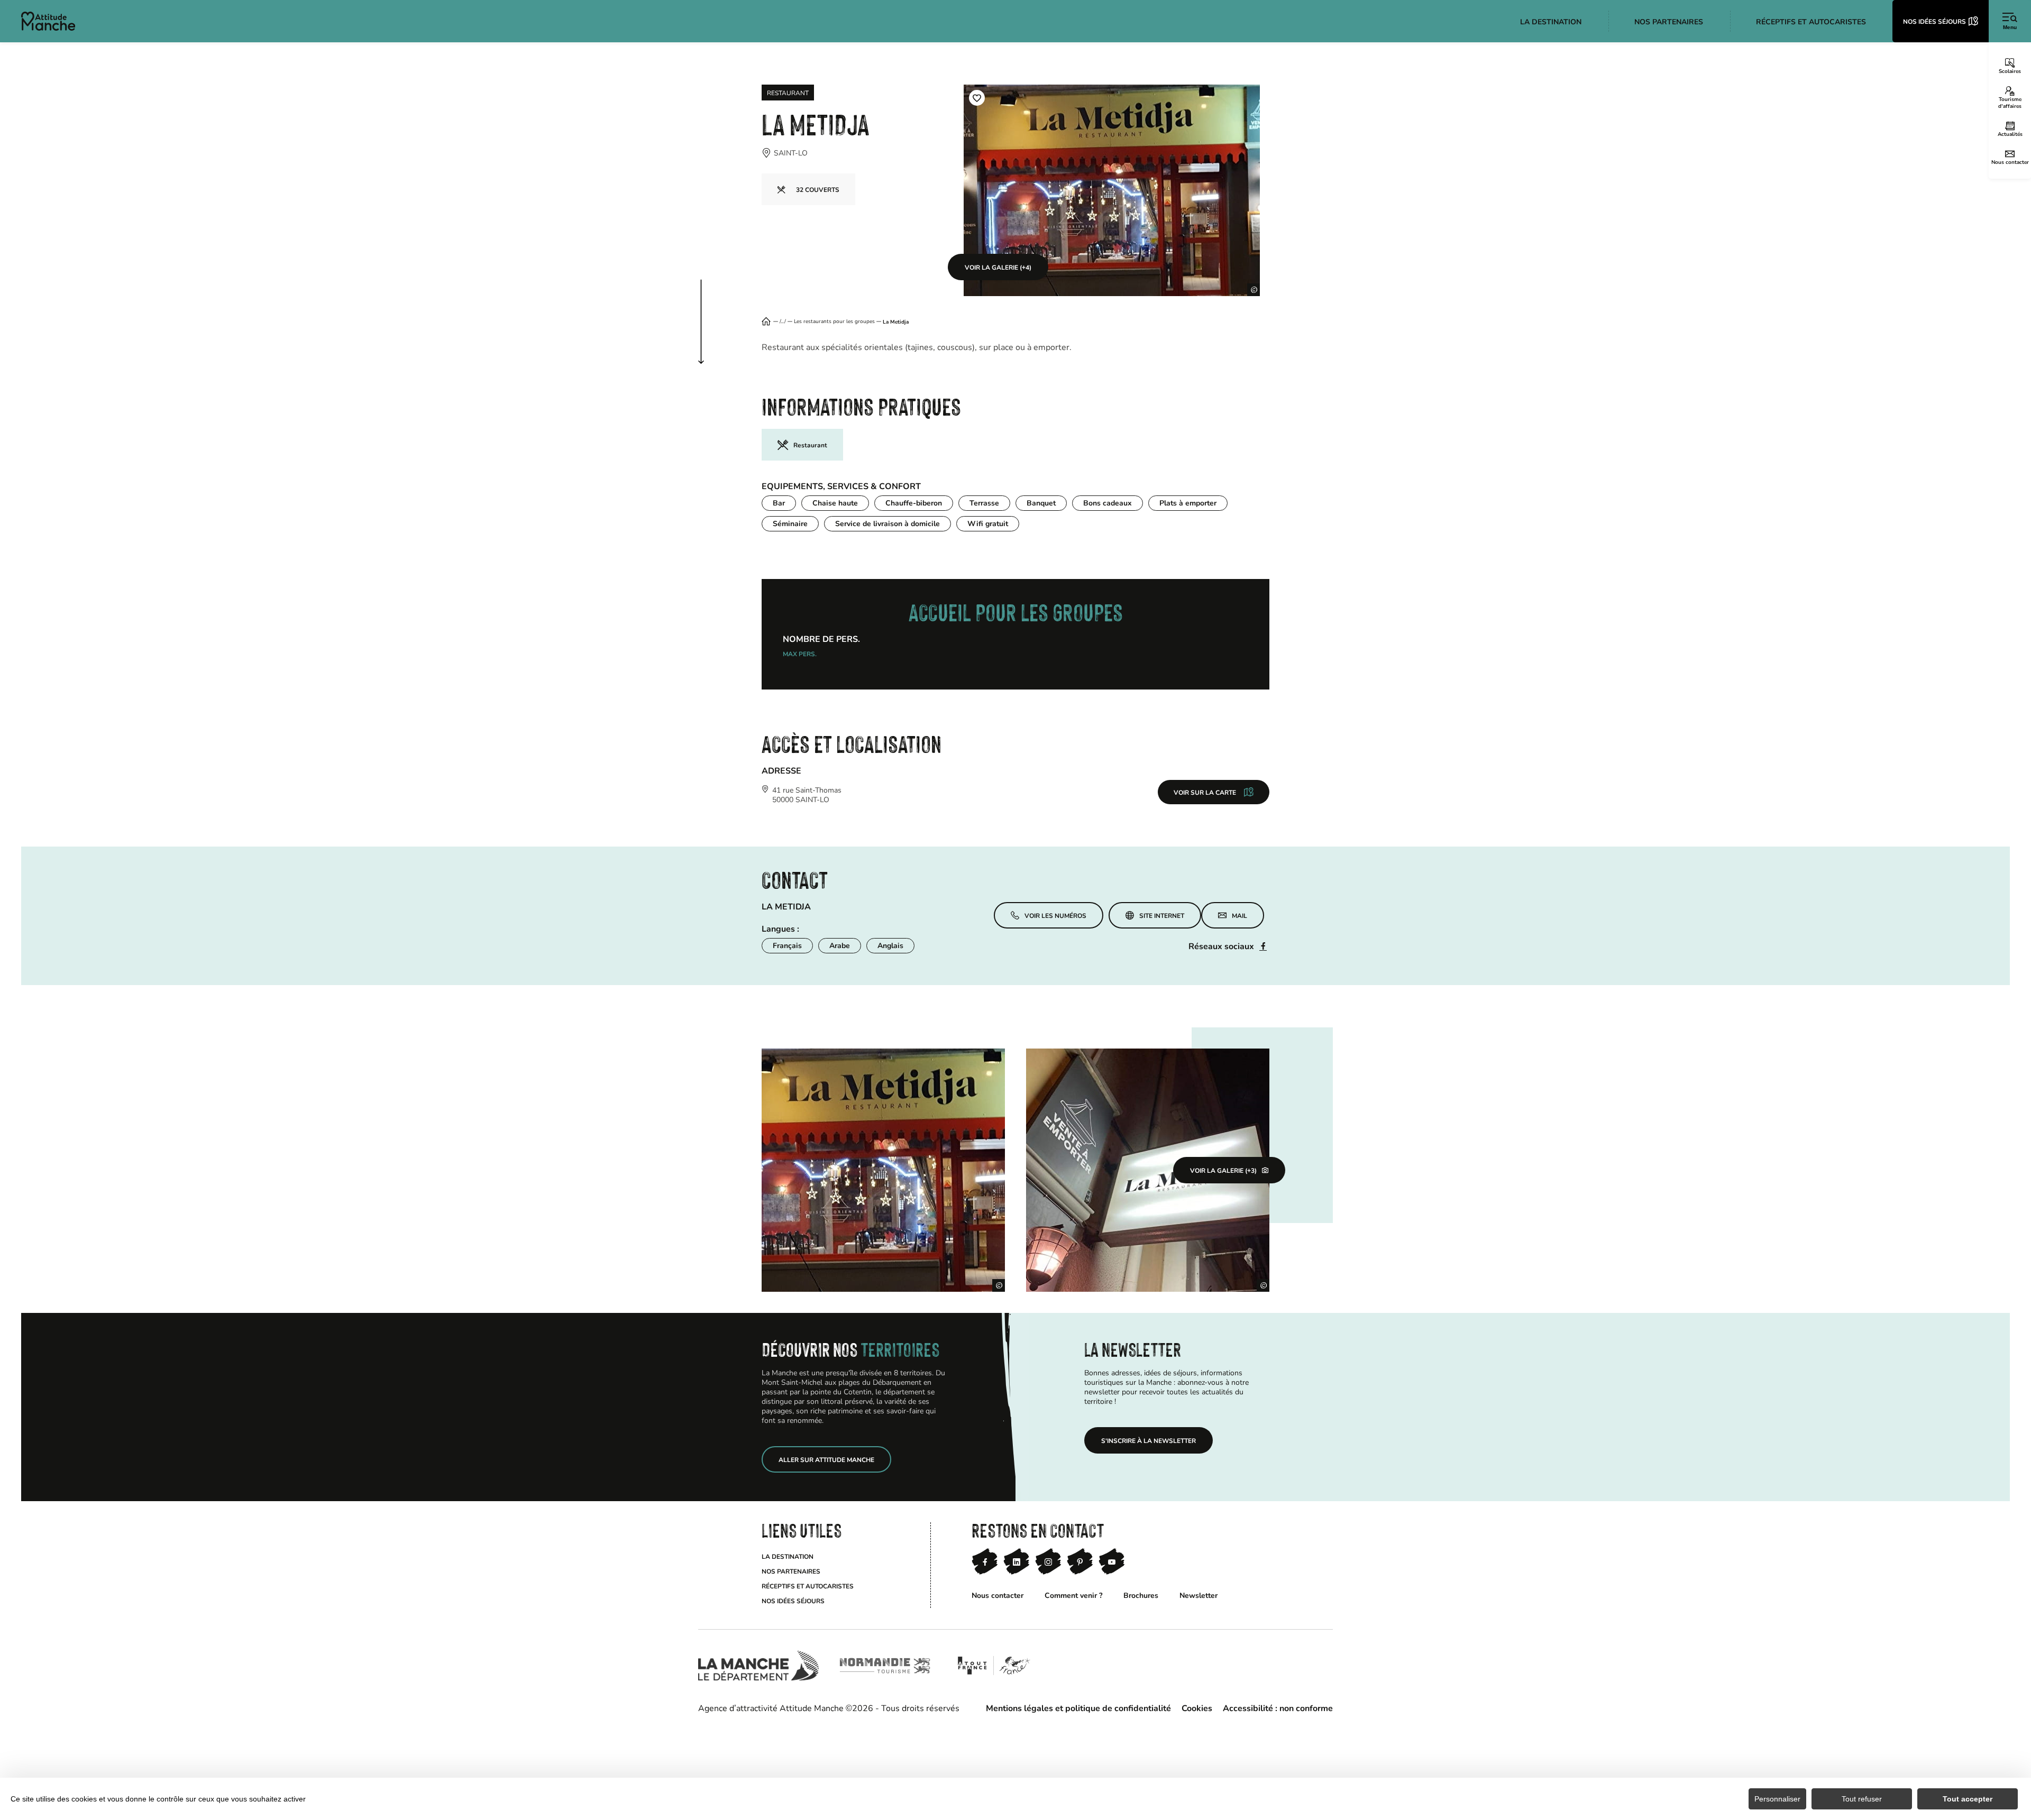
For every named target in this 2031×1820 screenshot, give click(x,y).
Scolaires (2010, 71)
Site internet (1162, 915)
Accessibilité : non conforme (1278, 1708)
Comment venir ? (1073, 1595)
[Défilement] (712, 311)
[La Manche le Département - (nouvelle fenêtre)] (758, 1666)
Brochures (1141, 1595)
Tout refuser (1862, 1799)
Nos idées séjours (793, 1601)
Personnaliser (1777, 1799)
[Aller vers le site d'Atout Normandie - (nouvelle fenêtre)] (994, 1666)
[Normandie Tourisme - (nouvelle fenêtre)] (885, 1666)
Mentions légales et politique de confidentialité (1078, 1708)
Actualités (2010, 134)
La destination (788, 1556)
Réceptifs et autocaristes (808, 1586)
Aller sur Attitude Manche (826, 1459)
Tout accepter (1968, 1799)
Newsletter (1199, 1595)
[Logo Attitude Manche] (48, 21)
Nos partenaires (791, 1571)
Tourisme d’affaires (2010, 102)
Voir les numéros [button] (1055, 911)
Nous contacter (2010, 162)
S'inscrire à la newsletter (1149, 1440)
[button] (977, 98)
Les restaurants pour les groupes (834, 321)
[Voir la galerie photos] (883, 1170)
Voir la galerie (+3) (1223, 1170)
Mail (1239, 915)
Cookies (1197, 1708)
